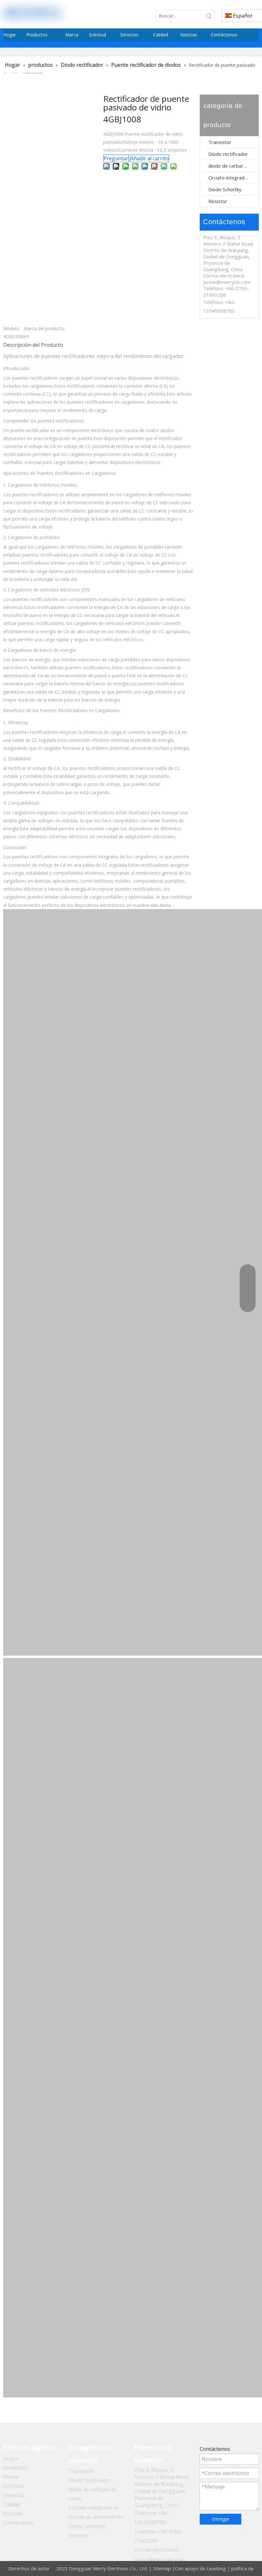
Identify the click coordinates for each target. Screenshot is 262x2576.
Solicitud (13, 2486)
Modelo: (12, 328)
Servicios (14, 2495)
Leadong (216, 2568)
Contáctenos (18, 2523)
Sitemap (162, 2568)
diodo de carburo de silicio (233, 166)
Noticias (13, 2513)
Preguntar (116, 158)
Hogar (11, 2458)
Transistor (220, 142)
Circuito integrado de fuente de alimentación (233, 178)
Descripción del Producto (33, 345)
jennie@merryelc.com (227, 282)
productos (15, 2467)
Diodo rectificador (228, 154)
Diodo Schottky (225, 189)
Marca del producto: (44, 328)
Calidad (12, 2504)
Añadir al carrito (150, 158)
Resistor (218, 201)
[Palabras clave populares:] (209, 16)
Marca (11, 2477)
